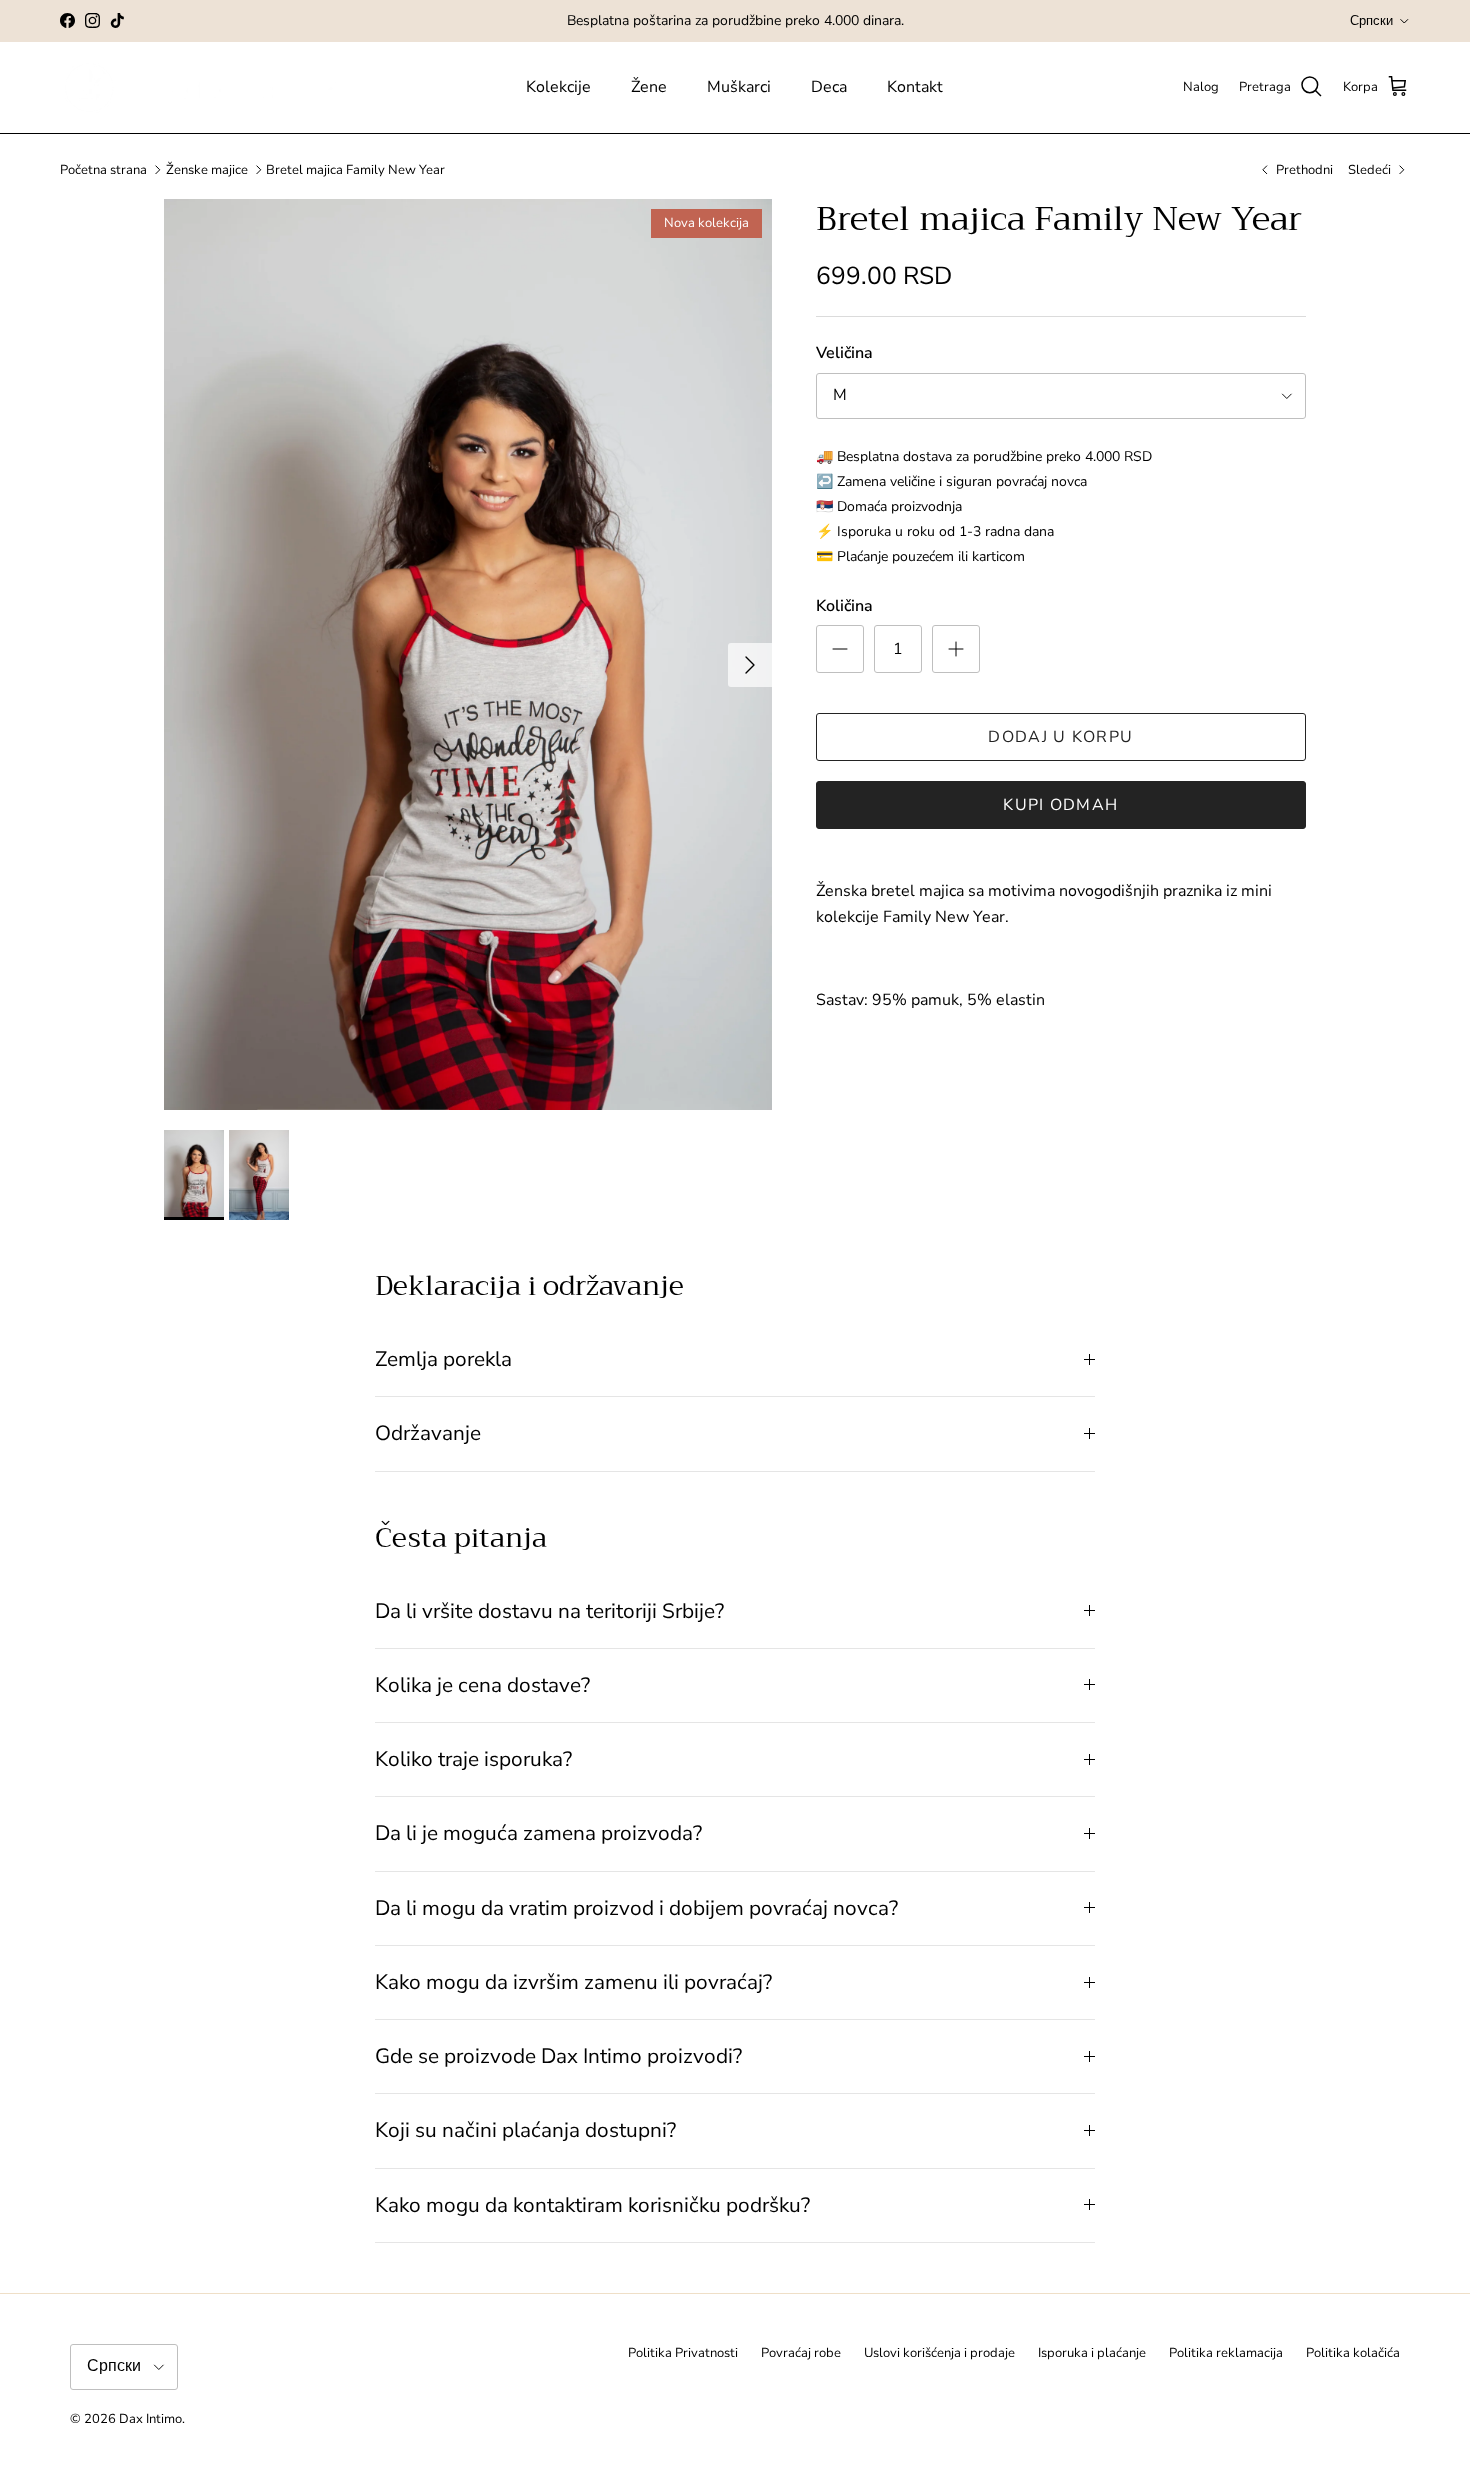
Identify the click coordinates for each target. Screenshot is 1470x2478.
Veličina (844, 353)
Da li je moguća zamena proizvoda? (538, 1833)
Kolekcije (558, 87)
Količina (844, 606)
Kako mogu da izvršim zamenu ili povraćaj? (573, 1982)
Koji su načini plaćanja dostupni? (525, 2130)
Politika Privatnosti (683, 2353)
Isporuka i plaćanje (1092, 2353)
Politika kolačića (1353, 2353)
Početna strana (103, 170)
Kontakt (915, 87)
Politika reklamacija (1226, 2353)
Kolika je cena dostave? (482, 1685)
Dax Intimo (150, 2419)
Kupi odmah (1060, 805)
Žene (649, 87)
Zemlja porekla (443, 1359)
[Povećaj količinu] (956, 649)
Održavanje (428, 1433)
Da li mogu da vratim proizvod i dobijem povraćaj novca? (636, 1908)
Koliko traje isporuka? (473, 1759)
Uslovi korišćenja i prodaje (939, 2353)
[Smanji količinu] (840, 649)
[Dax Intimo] (217, 87)
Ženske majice (207, 170)
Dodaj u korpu (1060, 737)
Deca (829, 87)
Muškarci (739, 87)
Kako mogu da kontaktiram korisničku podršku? (592, 2205)
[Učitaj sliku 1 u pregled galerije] (468, 654)
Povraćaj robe (801, 2353)
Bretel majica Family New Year (355, 170)
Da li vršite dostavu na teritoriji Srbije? (549, 1611)
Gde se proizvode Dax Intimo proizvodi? (558, 2056)
